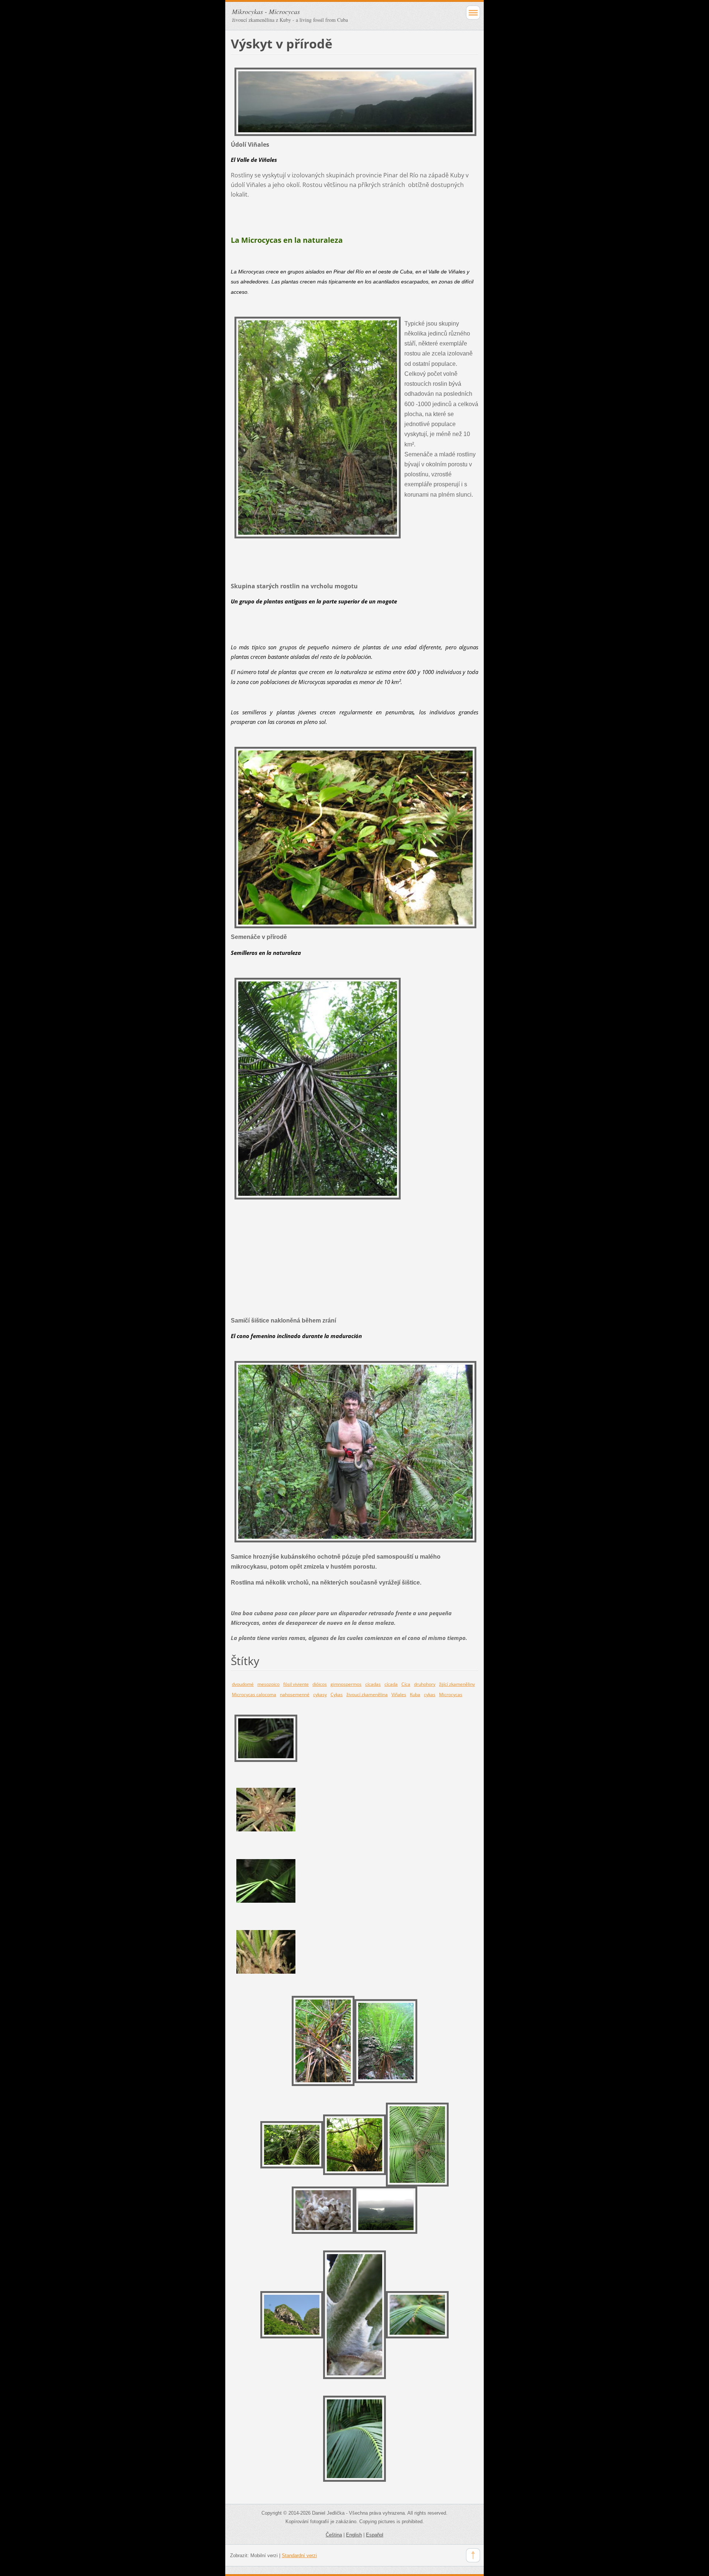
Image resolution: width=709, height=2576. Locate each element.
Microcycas (451, 1694)
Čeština (334, 2535)
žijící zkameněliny (457, 1684)
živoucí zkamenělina (367, 1694)
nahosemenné (295, 1694)
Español (375, 2535)
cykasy (320, 1694)
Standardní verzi (299, 2555)
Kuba (415, 1694)
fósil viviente (296, 1684)
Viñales (399, 1694)
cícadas (373, 1684)
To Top (473, 2555)
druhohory (425, 1684)
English (354, 2535)
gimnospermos (346, 1684)
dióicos (320, 1684)
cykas (430, 1694)
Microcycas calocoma (254, 1694)
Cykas (337, 1694)
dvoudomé (243, 1684)
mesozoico (268, 1684)
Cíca (406, 1684)
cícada (391, 1684)
